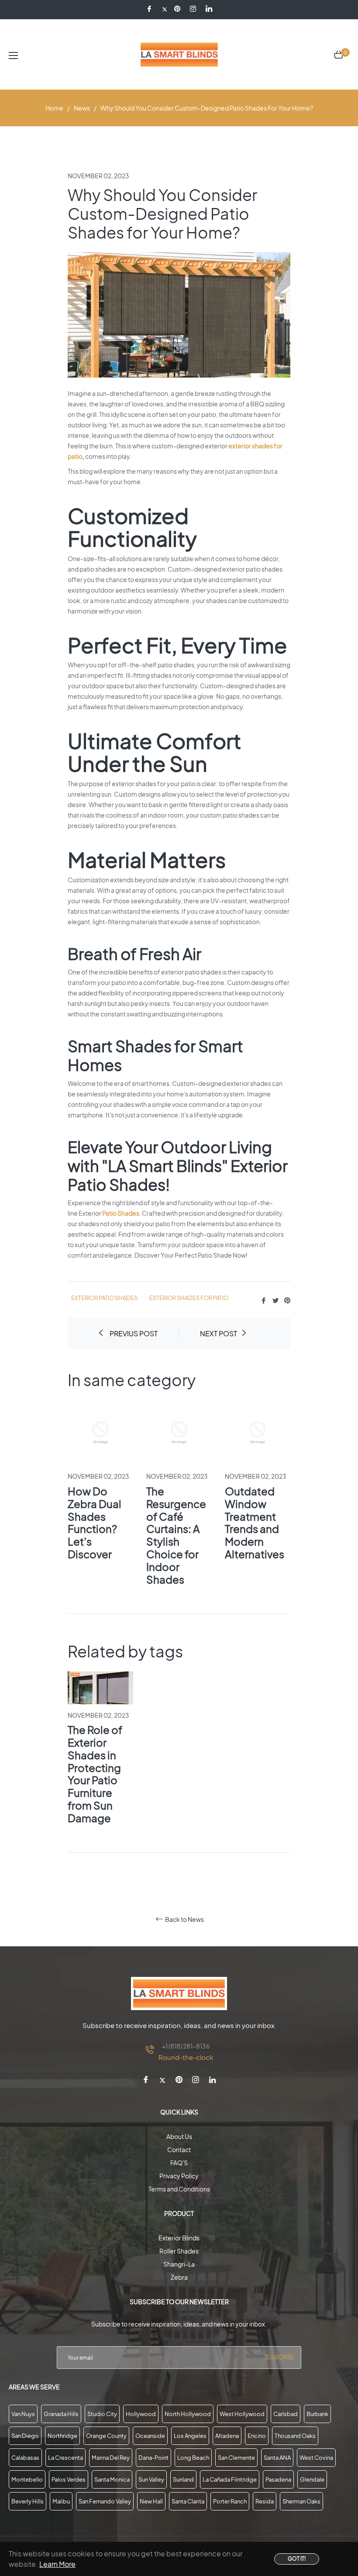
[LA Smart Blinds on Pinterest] (179, 9)
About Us (179, 2136)
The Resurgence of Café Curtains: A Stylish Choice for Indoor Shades (176, 1535)
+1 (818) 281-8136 (186, 2046)
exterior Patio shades (104, 1298)
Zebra (179, 2277)
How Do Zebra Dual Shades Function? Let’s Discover (95, 1522)
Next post (219, 1333)
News (82, 108)
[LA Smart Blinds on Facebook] (151, 9)
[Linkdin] (209, 9)
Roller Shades (179, 2251)
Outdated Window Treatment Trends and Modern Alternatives (255, 1522)
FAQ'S (179, 2163)
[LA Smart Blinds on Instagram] (194, 9)
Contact (179, 2150)
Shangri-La (179, 2264)
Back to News (184, 1919)
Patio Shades (121, 1213)
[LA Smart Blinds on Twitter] (165, 9)
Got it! (297, 2559)
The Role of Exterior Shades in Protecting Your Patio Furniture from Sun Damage (95, 1774)
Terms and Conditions (179, 2189)
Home (54, 108)
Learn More (57, 2564)
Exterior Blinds (179, 2238)
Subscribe (279, 2357)
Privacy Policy (179, 2176)
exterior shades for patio (189, 1298)
